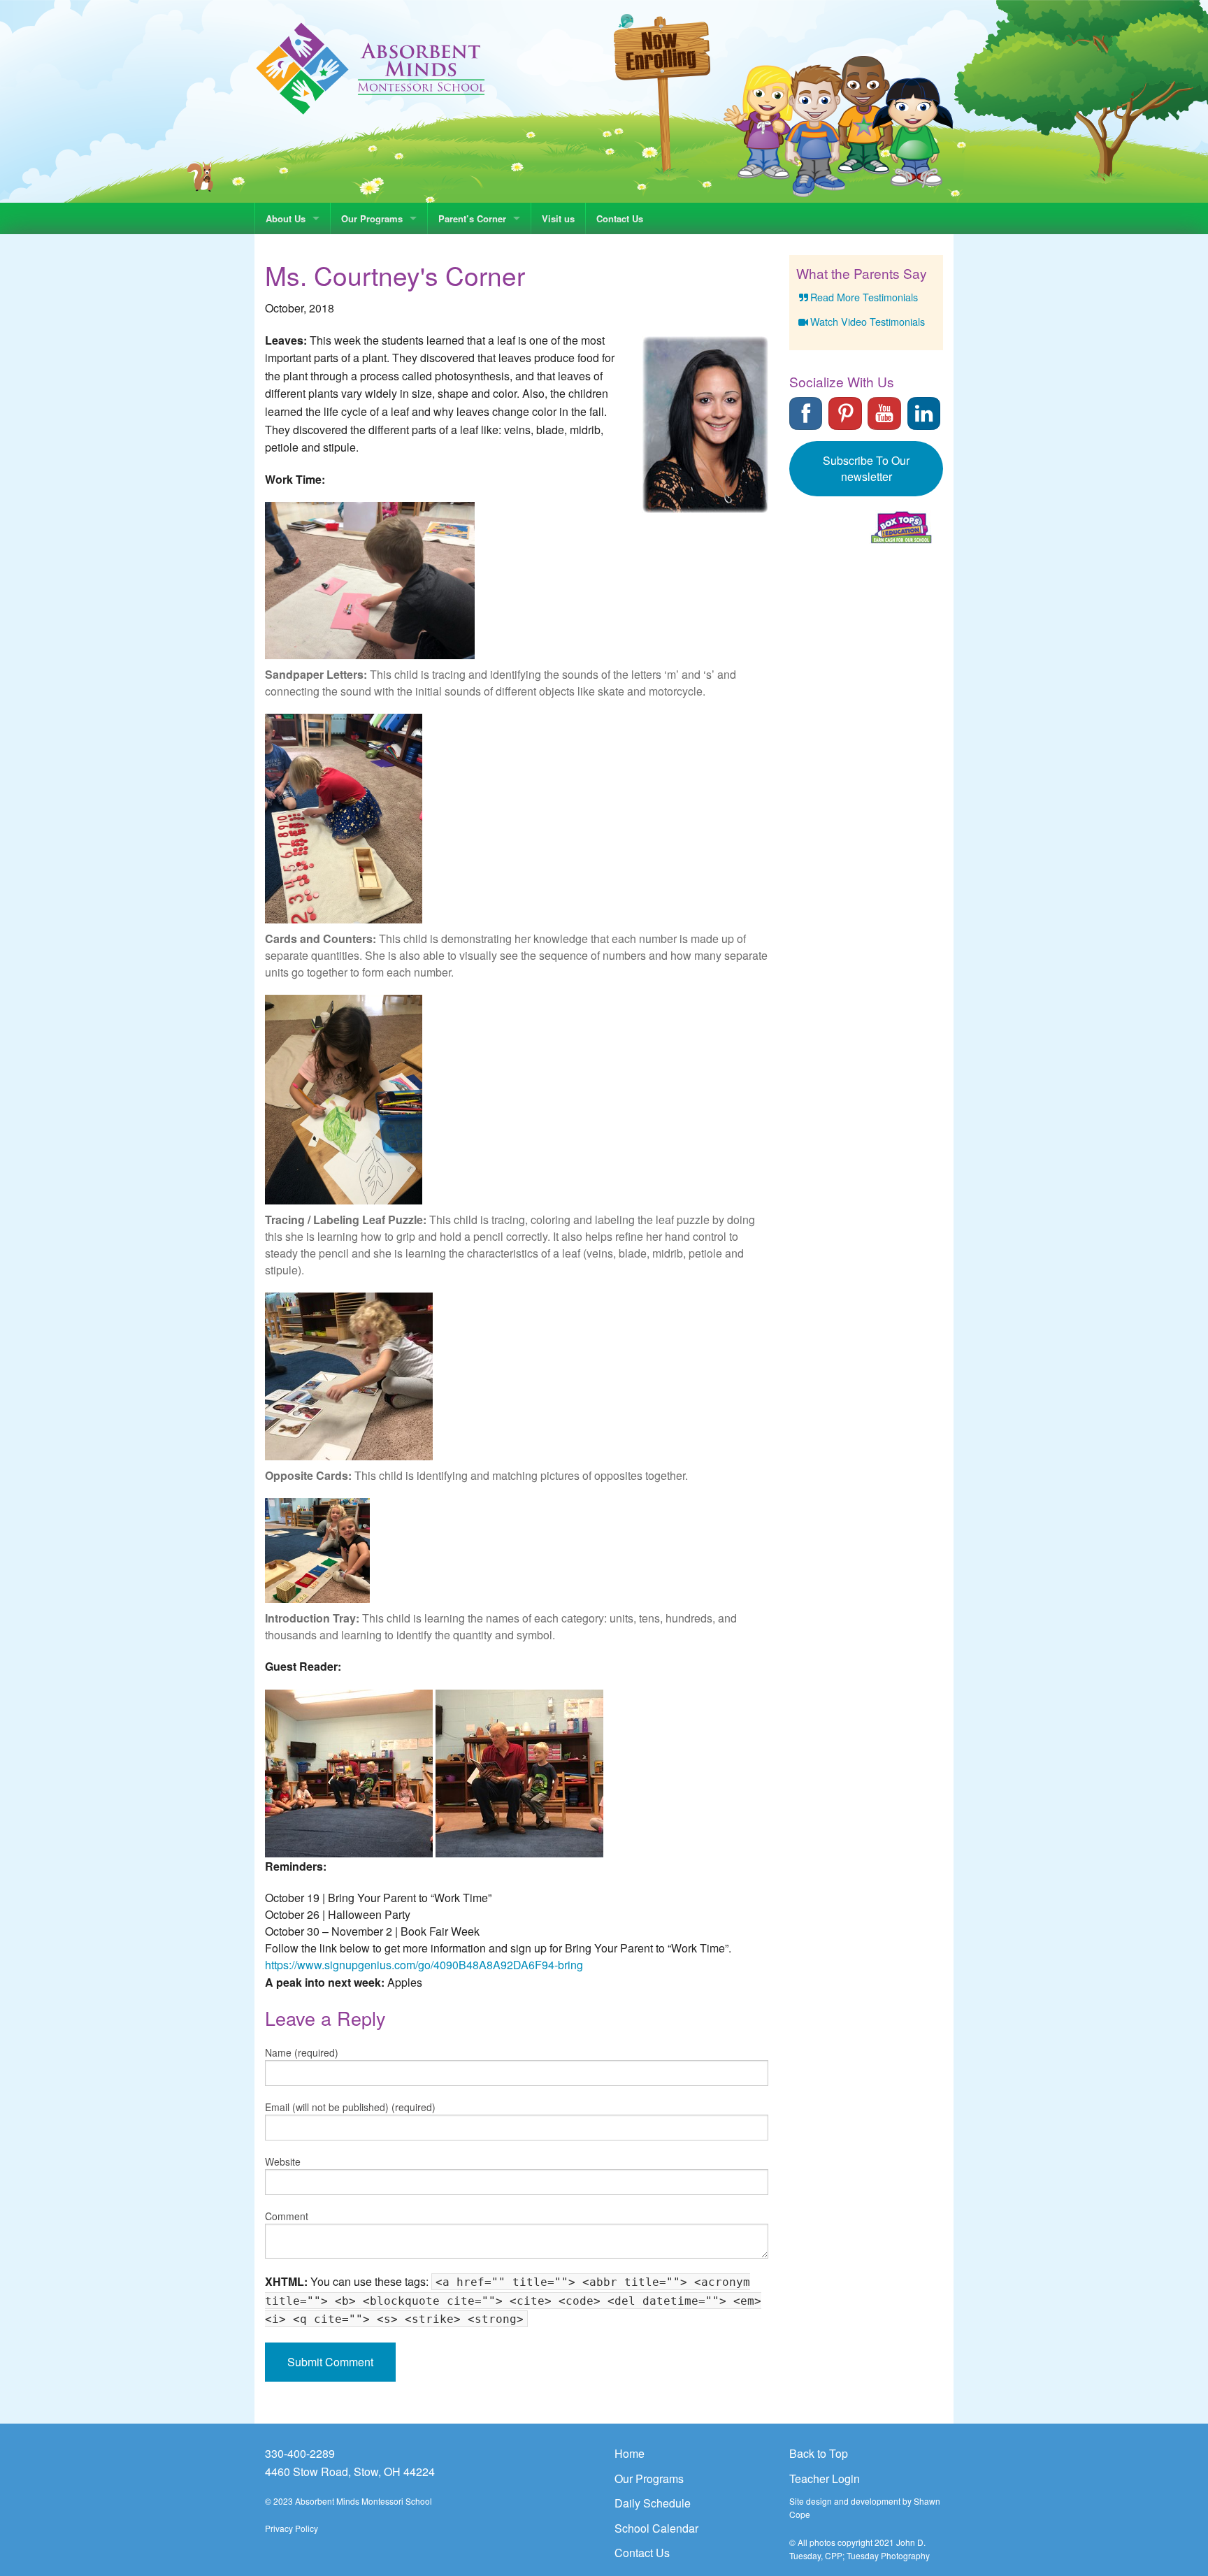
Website (283, 2161)
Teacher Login (825, 2478)
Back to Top (819, 2453)
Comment (287, 2216)
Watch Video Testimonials (868, 321)
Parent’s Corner (472, 218)
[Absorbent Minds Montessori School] (371, 67)
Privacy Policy (292, 2528)
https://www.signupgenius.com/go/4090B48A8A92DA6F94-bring (424, 1965)
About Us (286, 218)
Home (630, 2453)
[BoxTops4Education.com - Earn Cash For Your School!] (901, 527)
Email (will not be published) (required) (350, 2107)
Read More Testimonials (864, 297)
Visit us (558, 218)
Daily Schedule (653, 2503)
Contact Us (620, 218)
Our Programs (372, 218)
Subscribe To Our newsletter (866, 468)
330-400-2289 (300, 2453)
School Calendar (656, 2528)
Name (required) (302, 2052)
